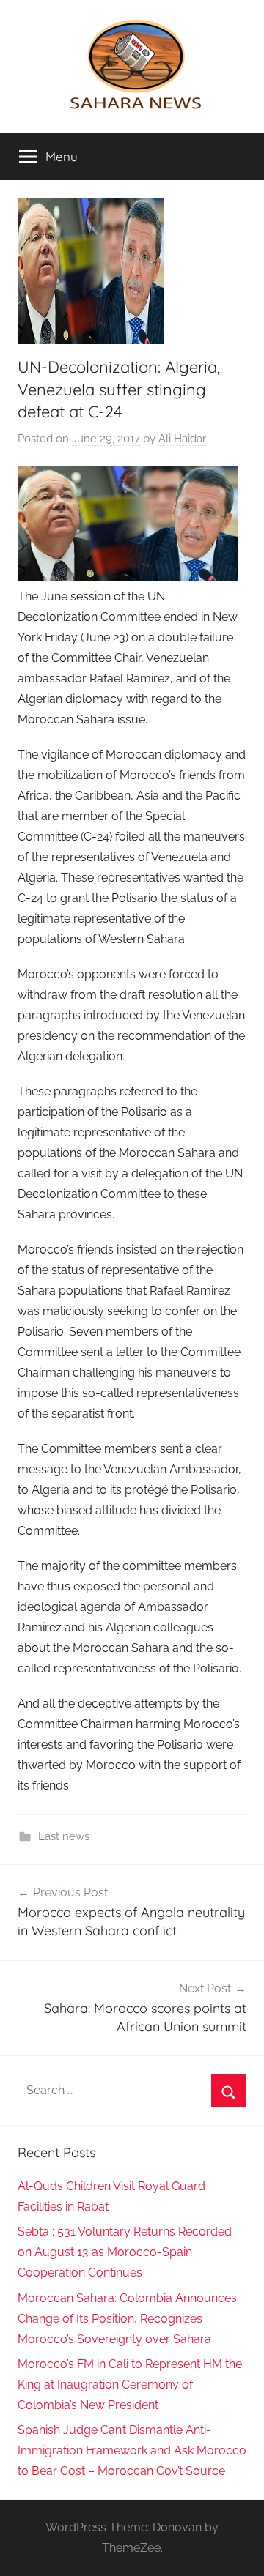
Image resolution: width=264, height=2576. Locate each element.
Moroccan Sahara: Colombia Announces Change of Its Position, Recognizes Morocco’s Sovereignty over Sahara (127, 2319)
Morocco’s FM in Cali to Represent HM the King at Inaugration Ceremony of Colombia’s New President (130, 2385)
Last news (64, 1836)
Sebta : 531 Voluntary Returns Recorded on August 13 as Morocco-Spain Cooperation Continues (125, 2252)
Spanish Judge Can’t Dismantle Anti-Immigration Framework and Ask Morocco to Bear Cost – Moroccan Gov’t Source (132, 2450)
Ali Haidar (182, 439)
